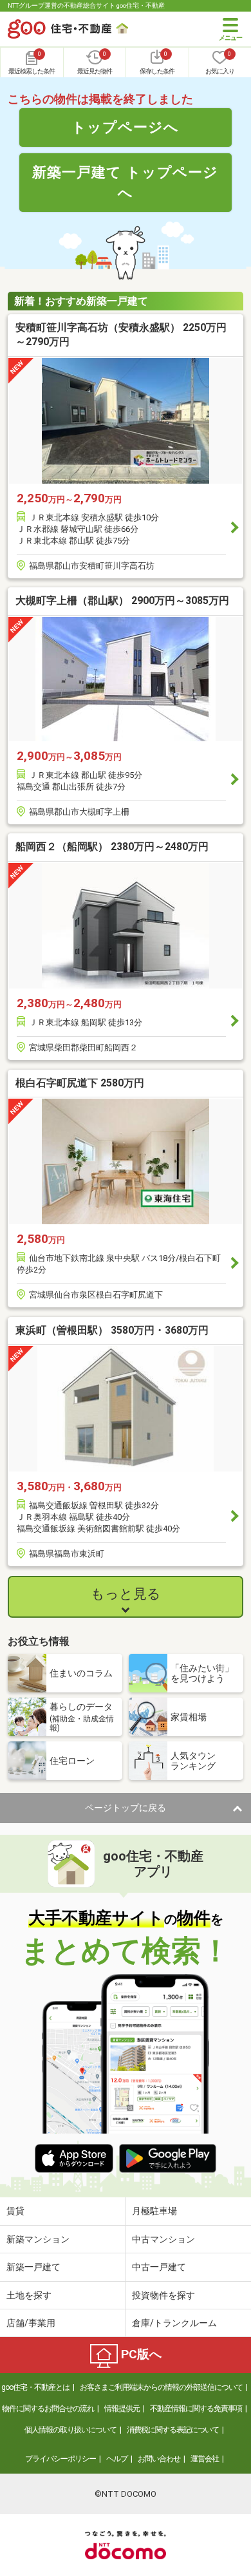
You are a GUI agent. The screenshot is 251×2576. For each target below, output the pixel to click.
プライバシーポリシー (60, 2459)
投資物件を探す (163, 2295)
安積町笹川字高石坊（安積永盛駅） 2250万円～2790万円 (121, 335)
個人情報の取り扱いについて (70, 2430)
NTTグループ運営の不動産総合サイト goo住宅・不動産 (86, 5)
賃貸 (15, 2211)
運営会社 (205, 2459)
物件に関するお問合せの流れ (48, 2409)
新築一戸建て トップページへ (125, 182)
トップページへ (125, 127)
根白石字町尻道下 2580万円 (80, 1083)
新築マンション (38, 2239)
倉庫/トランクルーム (174, 2323)
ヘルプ (117, 2459)
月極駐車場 (154, 2211)
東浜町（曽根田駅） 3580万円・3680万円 (112, 1330)
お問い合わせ (159, 2459)
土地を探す (29, 2295)
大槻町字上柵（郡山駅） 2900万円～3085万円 (122, 601)
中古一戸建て (159, 2267)
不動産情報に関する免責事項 (196, 2409)
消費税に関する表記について (173, 2430)
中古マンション (163, 2239)
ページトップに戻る (126, 1808)
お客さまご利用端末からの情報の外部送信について (161, 2387)
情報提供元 (122, 2409)
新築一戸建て (33, 2267)
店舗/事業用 (31, 2323)
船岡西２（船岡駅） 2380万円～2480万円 (112, 847)
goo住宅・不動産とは (35, 2387)
